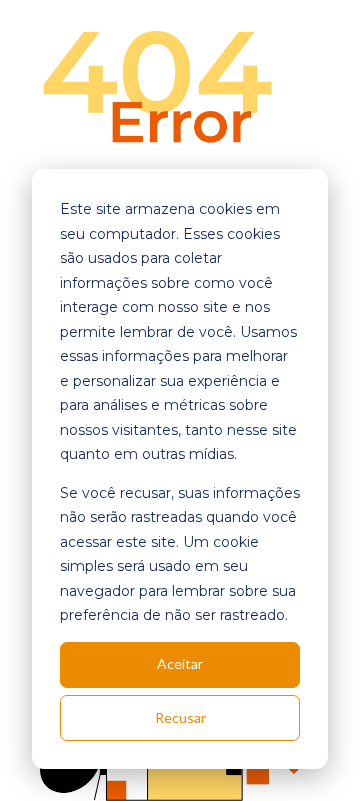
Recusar (180, 717)
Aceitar (180, 663)
